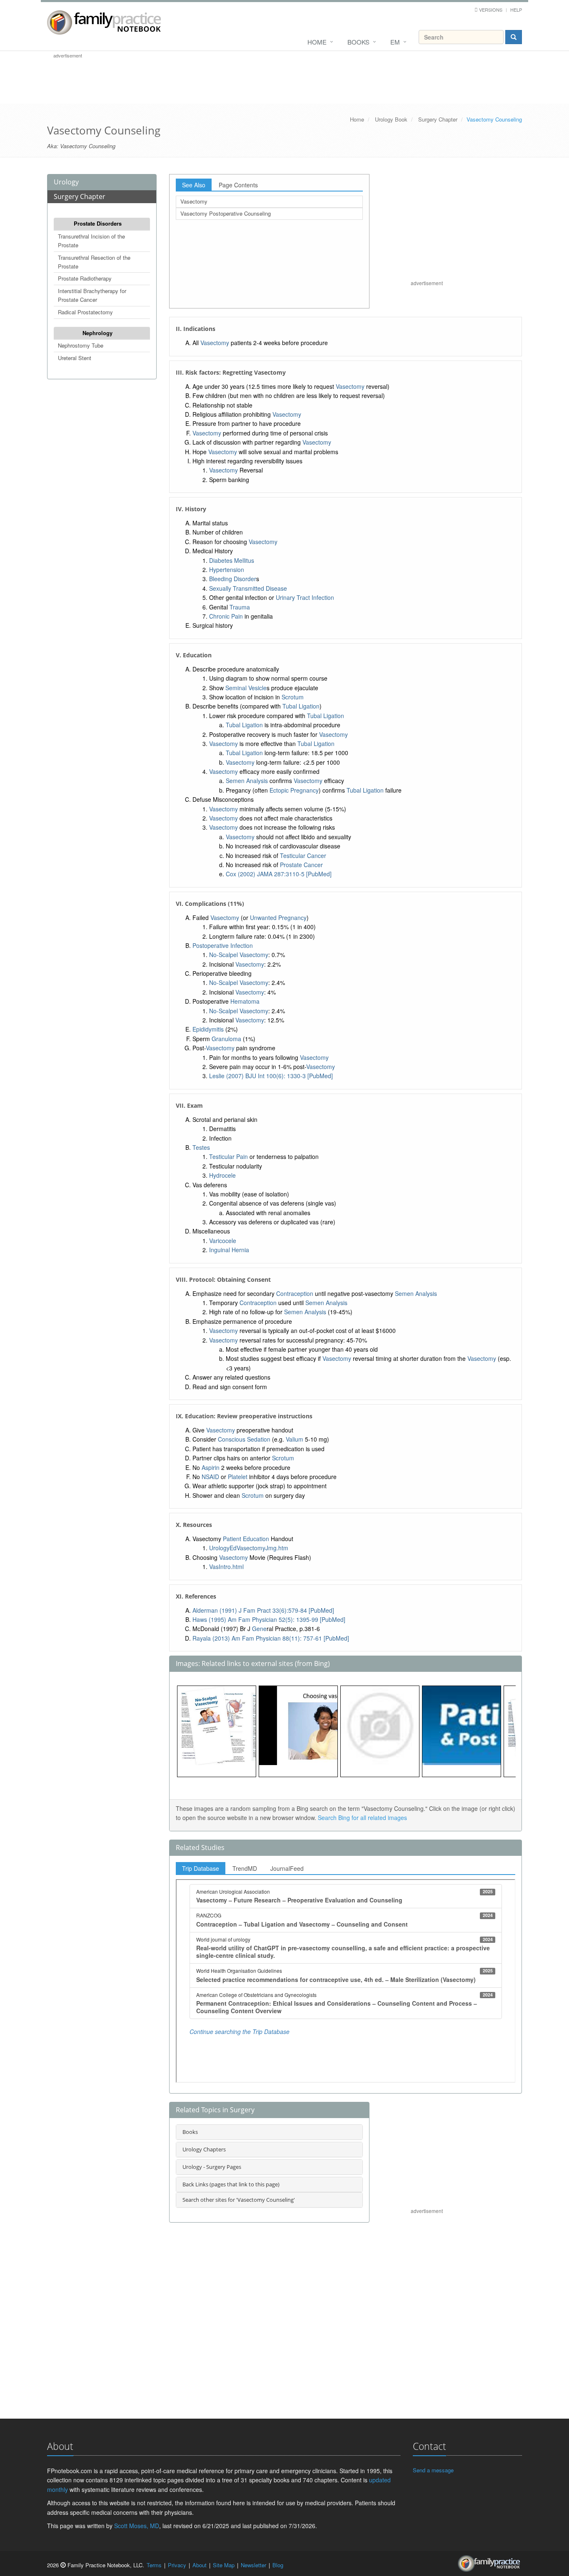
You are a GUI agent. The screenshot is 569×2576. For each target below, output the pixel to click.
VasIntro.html (226, 1566)
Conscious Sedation (244, 1439)
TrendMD (245, 1868)
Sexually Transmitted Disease (248, 588)
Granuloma (226, 1039)
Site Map (224, 2565)
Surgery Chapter (438, 119)
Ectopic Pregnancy (294, 790)
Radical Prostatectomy (85, 312)
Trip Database (201, 1868)
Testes (201, 1147)
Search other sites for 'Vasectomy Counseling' (239, 2200)
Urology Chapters (204, 2149)
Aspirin (211, 1467)
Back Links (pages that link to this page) (231, 2184)
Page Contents (238, 185)
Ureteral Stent (75, 358)
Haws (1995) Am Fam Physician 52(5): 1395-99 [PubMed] (269, 1619)
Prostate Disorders (98, 223)
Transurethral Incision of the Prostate (91, 241)
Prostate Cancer (301, 865)
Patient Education (246, 1539)
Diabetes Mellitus (232, 560)
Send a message (433, 2470)
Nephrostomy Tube (81, 345)
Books (358, 42)
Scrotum (293, 697)
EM (395, 42)
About (200, 2565)
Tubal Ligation (301, 706)
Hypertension (227, 569)
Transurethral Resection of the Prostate (94, 262)
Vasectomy (194, 201)
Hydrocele (222, 1175)
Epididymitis (208, 1029)
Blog (278, 2565)
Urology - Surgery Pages (212, 2167)
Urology (66, 182)
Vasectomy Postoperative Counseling (226, 213)
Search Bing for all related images (362, 1818)
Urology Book (391, 119)
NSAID (210, 1477)
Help (516, 10)
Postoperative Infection (223, 945)
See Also (194, 185)
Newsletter (253, 2565)
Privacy (177, 2565)
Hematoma (245, 1001)
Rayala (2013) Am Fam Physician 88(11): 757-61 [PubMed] (271, 1638)
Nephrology (97, 333)
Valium (294, 1439)
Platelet (238, 1477)
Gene (259, 1629)
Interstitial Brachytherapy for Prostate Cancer (92, 295)
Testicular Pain (228, 1156)
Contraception (295, 1293)
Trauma (240, 607)
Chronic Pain (226, 616)
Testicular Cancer (303, 855)
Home (317, 42)
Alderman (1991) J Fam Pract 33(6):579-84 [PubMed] (263, 1610)
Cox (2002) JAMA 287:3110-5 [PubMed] (279, 874)
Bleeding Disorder (233, 579)
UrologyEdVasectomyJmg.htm (249, 1548)
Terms (154, 2565)
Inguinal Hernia (229, 1250)
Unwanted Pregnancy (278, 918)
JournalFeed (287, 1868)
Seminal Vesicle (246, 688)
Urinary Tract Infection (305, 597)
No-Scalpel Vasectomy (239, 955)
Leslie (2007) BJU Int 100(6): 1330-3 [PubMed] (271, 1076)
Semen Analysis (247, 781)
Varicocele (223, 1241)
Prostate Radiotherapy (85, 278)
